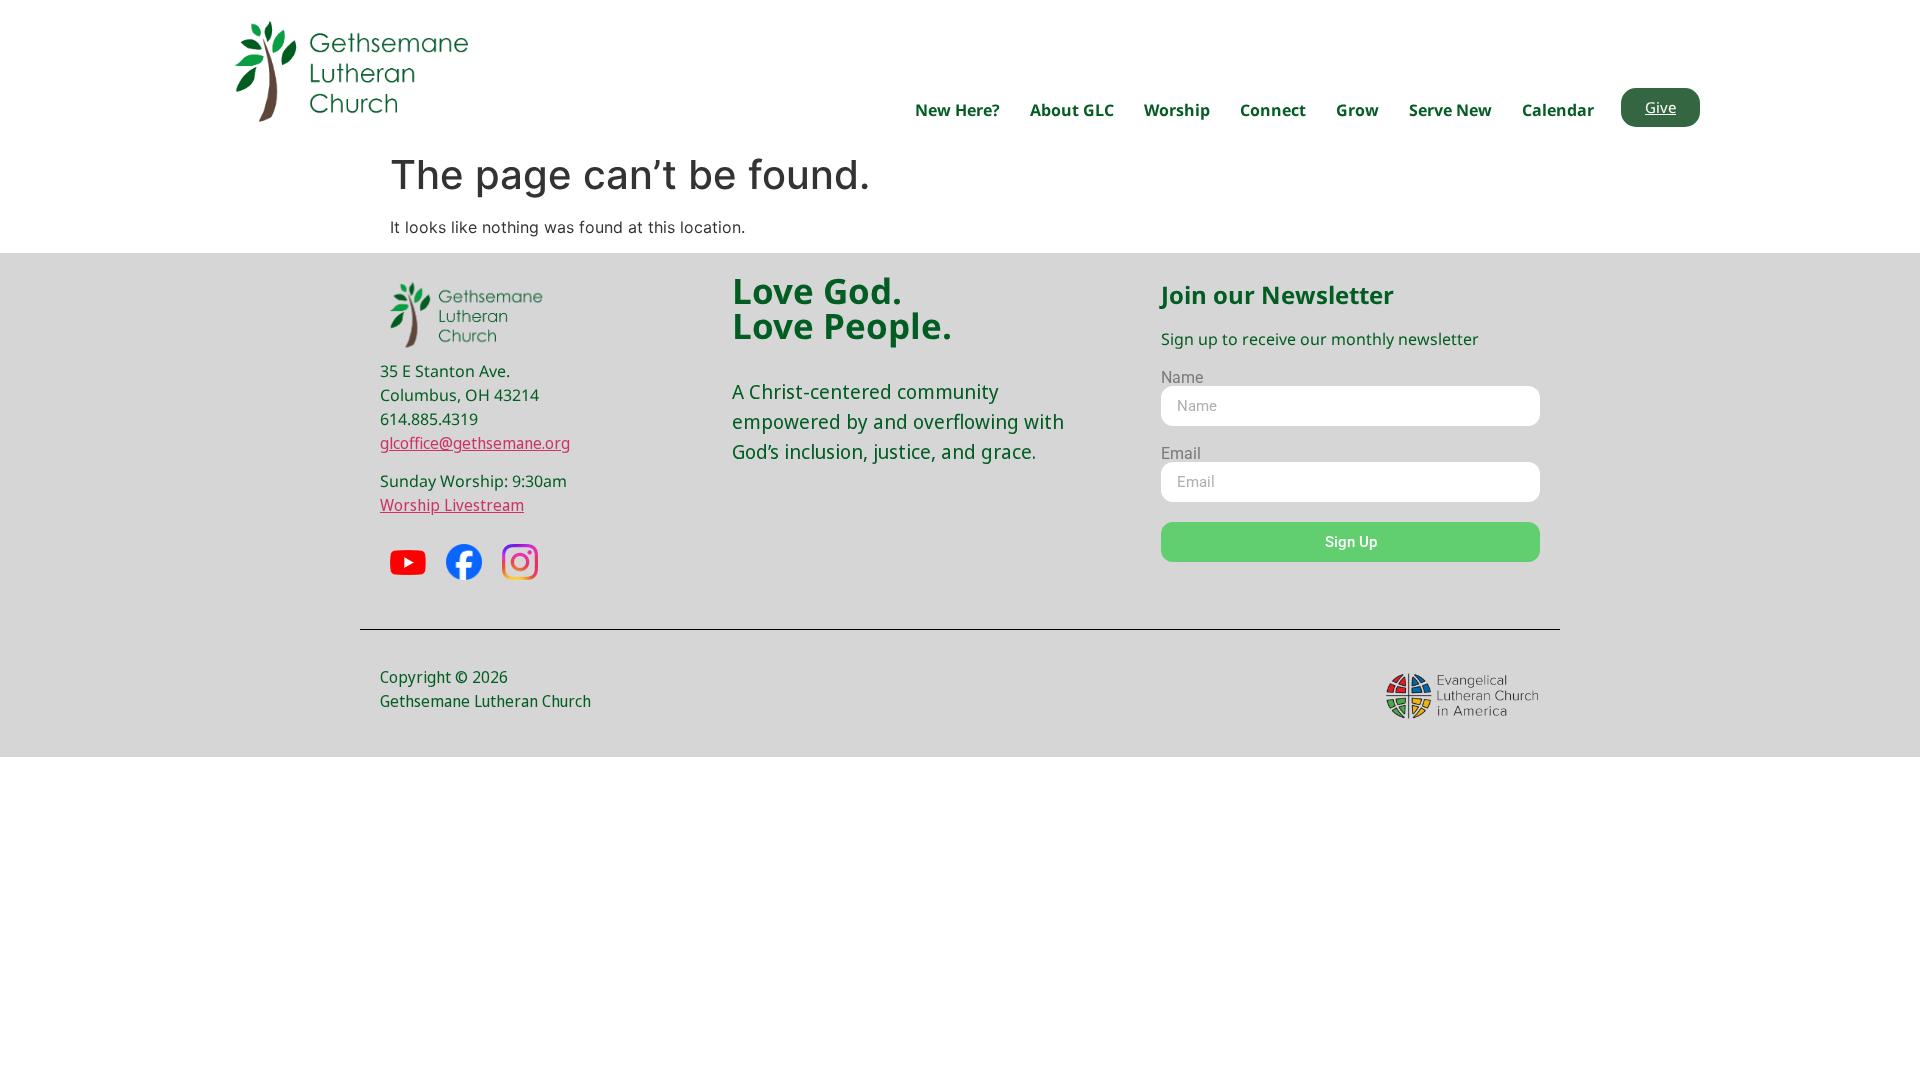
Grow (1357, 110)
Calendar (1558, 110)
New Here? (957, 110)
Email (1181, 454)
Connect (1273, 110)
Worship (1177, 110)
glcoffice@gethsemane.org (475, 443)
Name (1182, 378)
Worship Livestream (452, 505)
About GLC (1072, 110)
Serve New (1450, 110)
